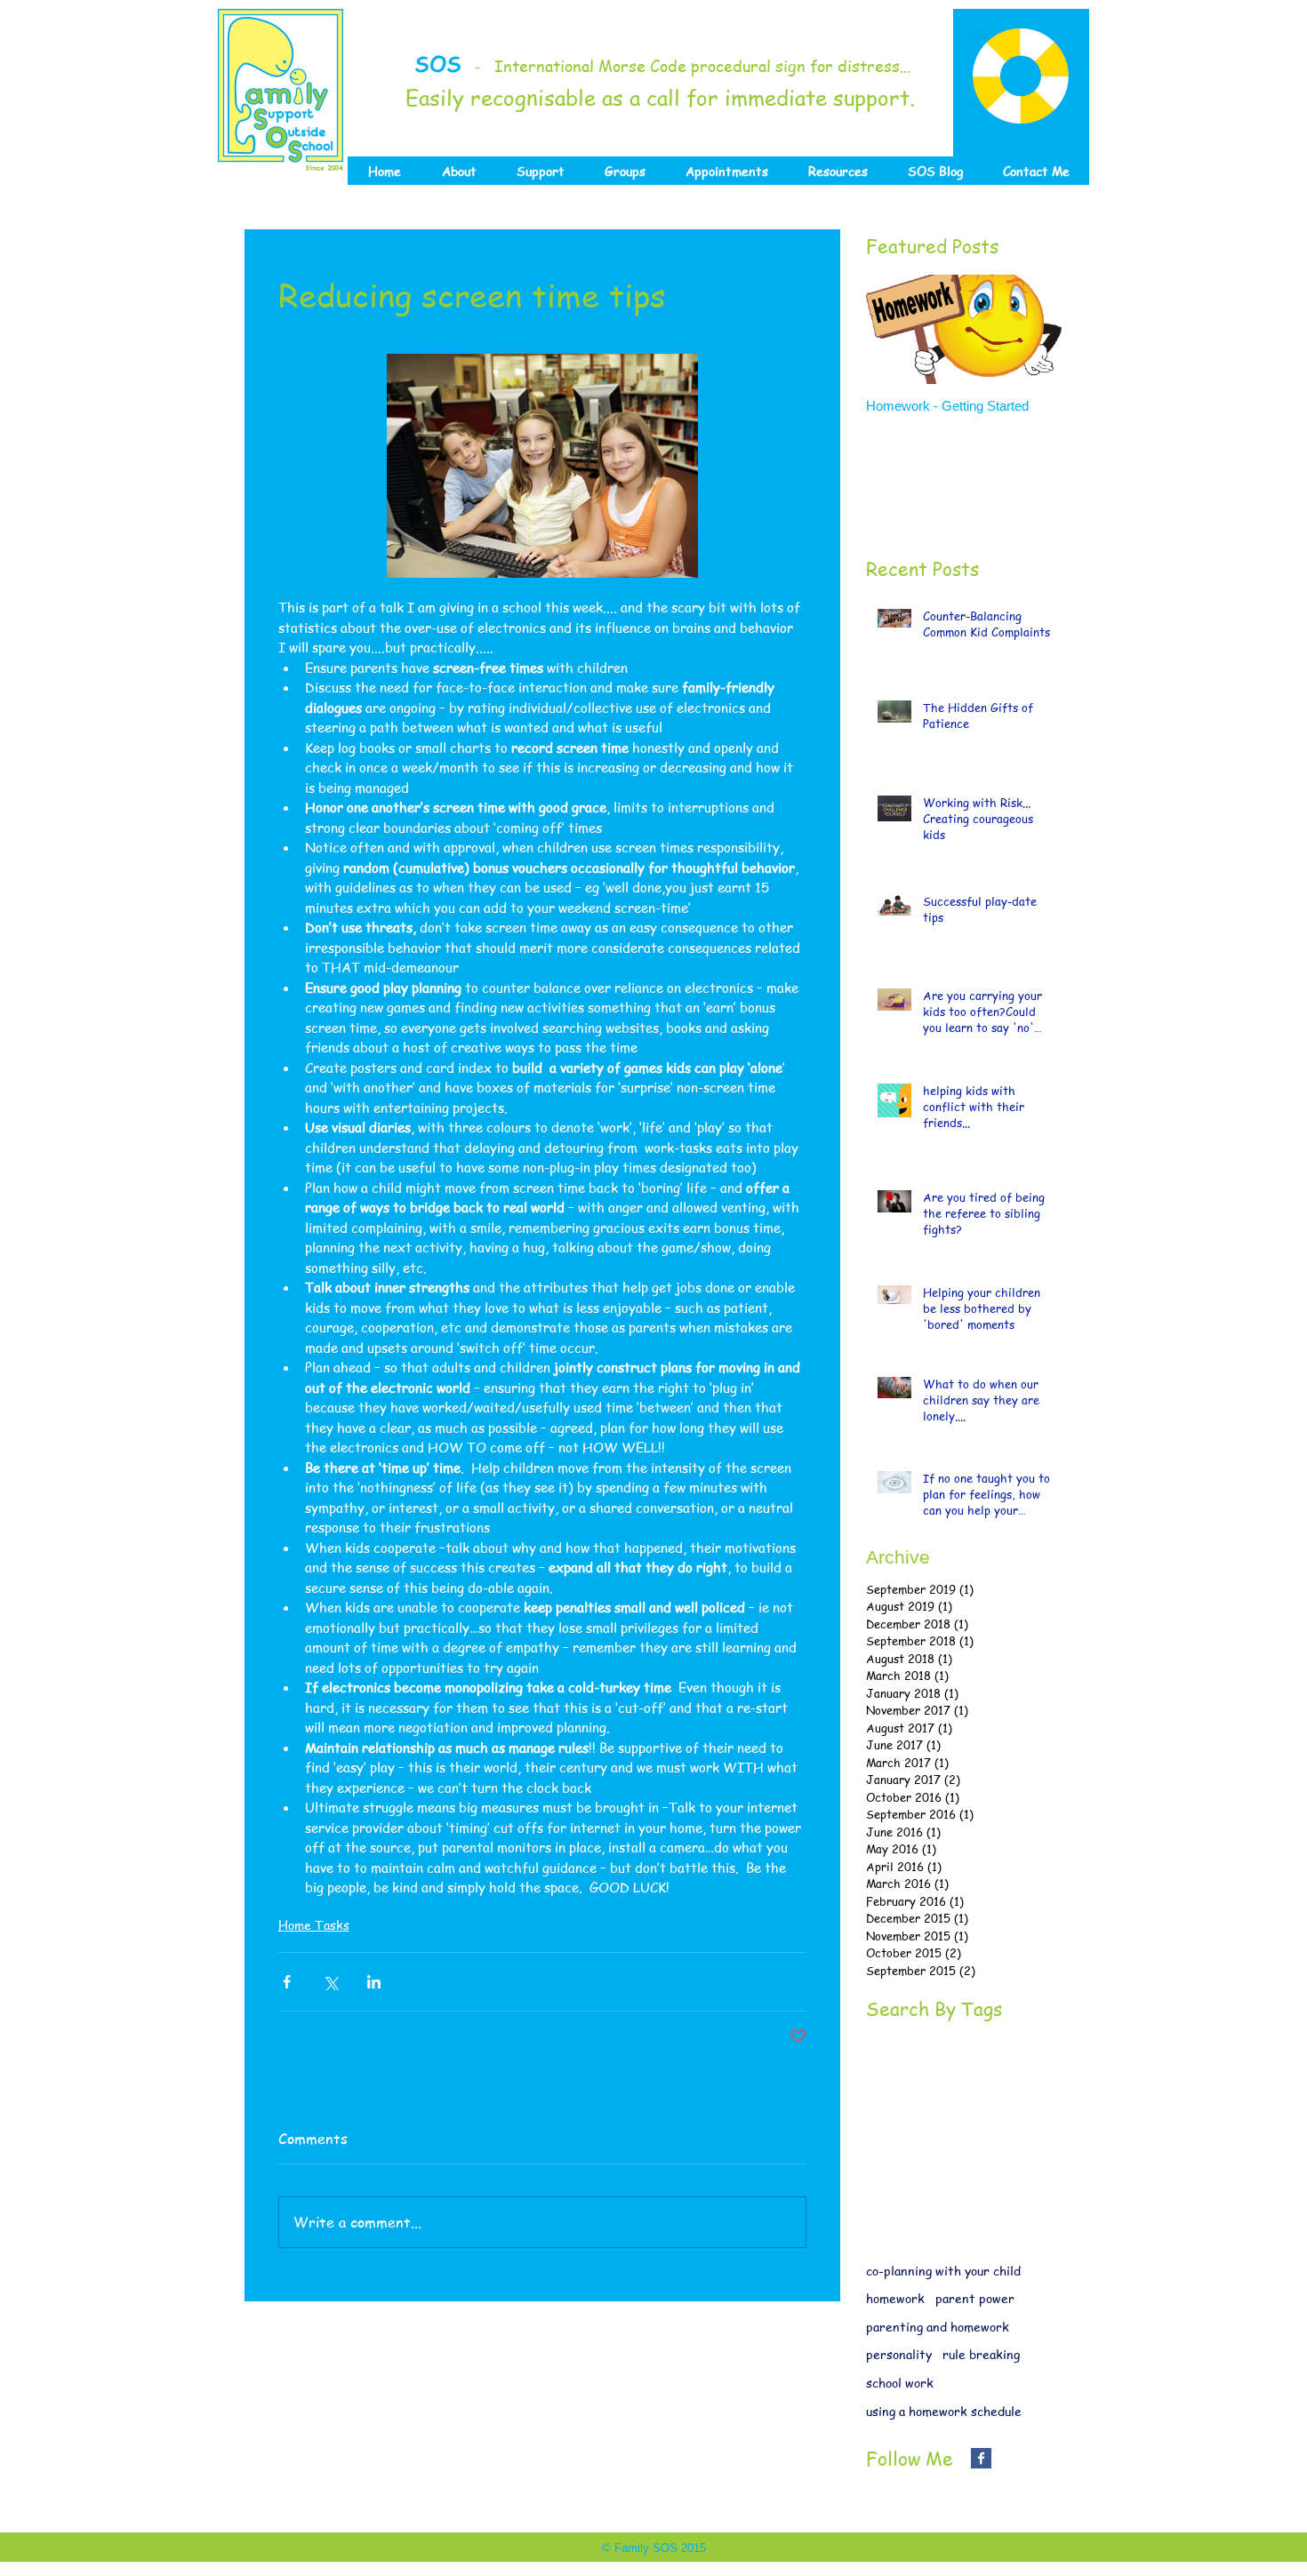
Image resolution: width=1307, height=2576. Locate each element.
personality (899, 2354)
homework (895, 2298)
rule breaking (981, 2354)
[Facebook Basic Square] (981, 2458)
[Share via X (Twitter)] (330, 1982)
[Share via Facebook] (287, 1982)
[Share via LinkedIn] (374, 1982)
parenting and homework (938, 2327)
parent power (975, 2298)
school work (900, 2383)
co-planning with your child (943, 2271)
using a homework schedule (944, 2411)
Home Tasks (314, 1924)
